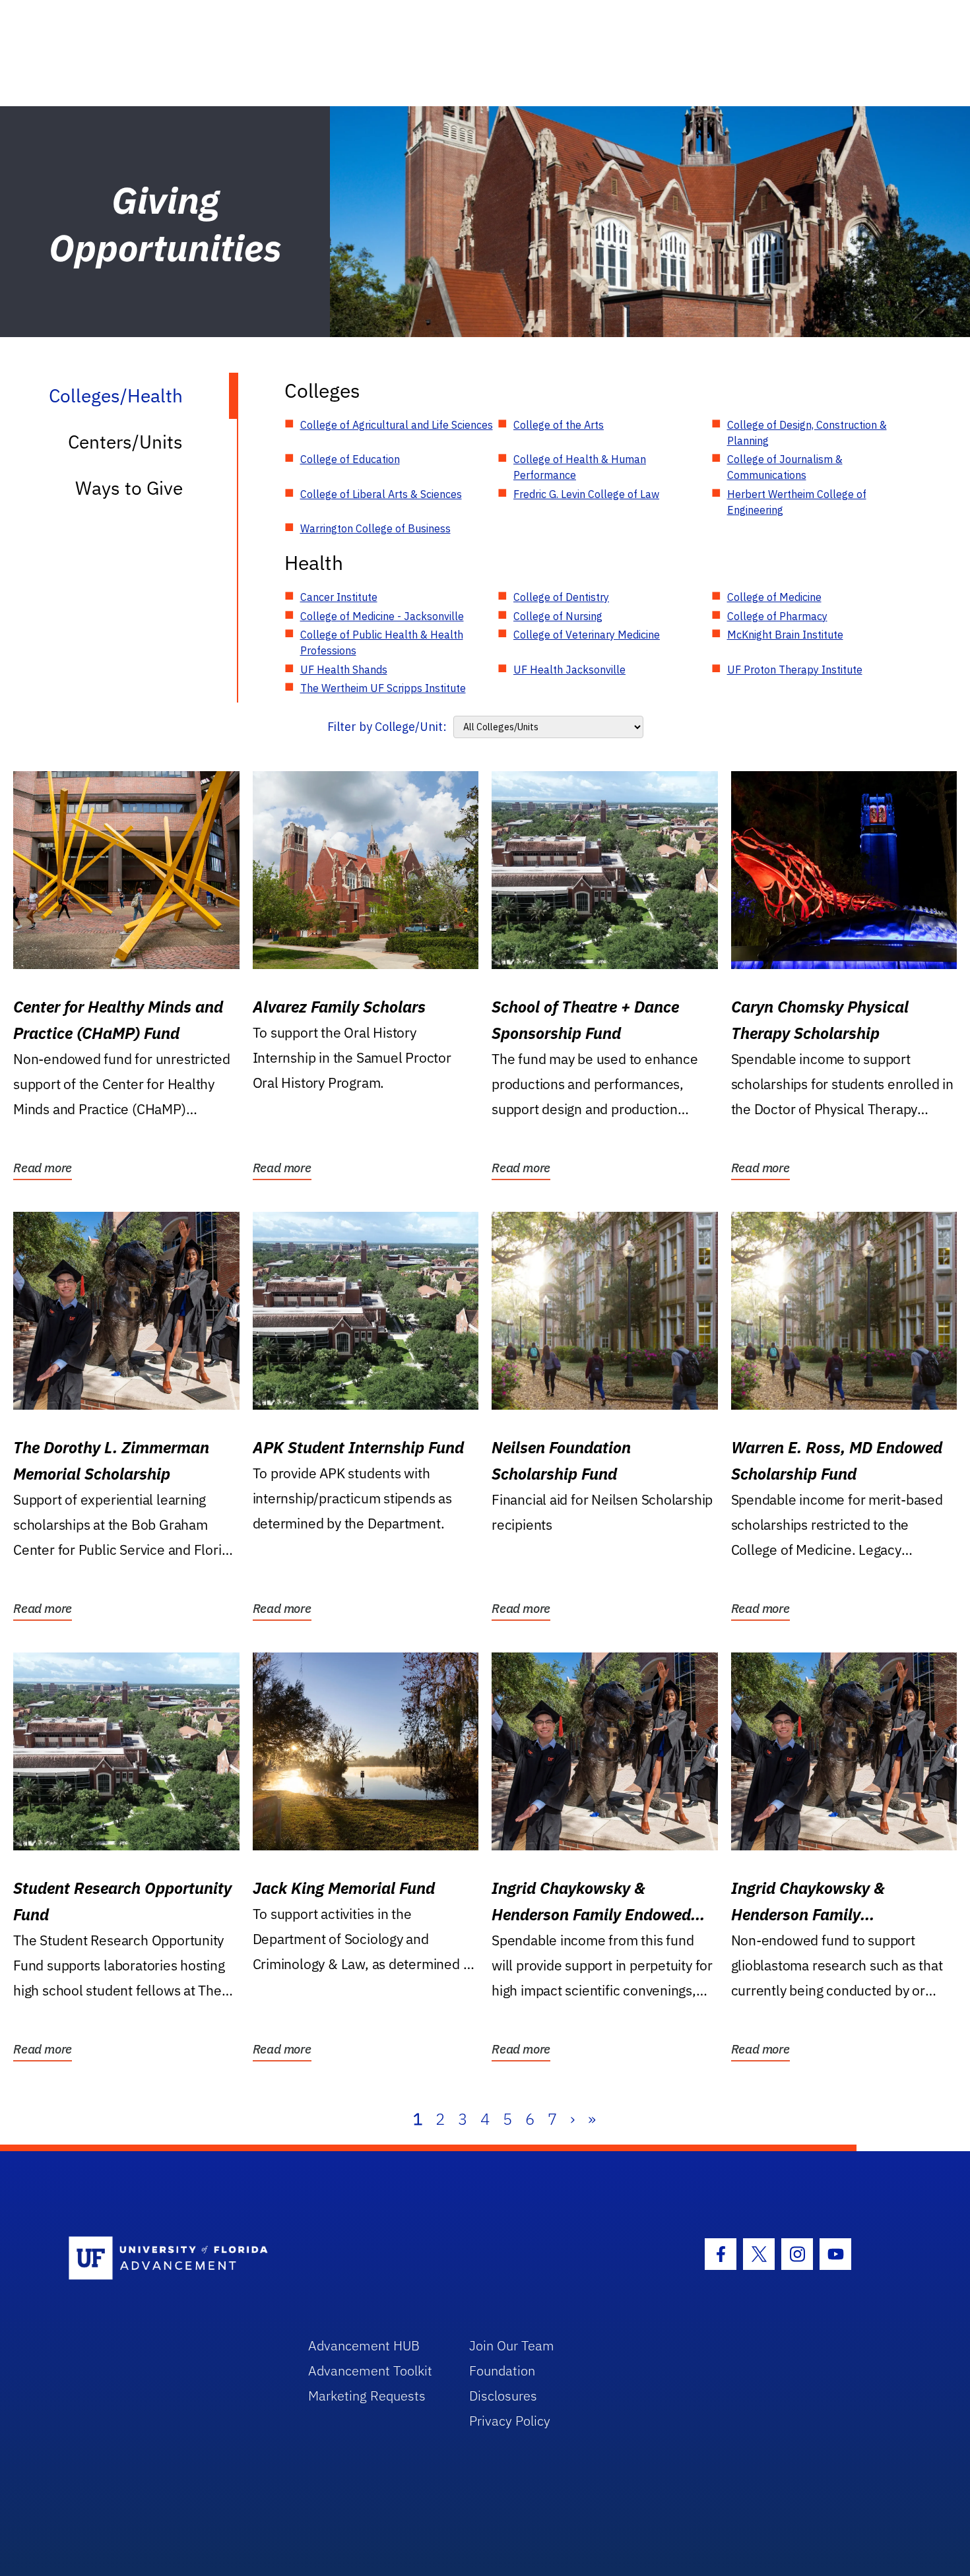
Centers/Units (125, 442)
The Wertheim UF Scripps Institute (383, 688)
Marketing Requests (367, 2396)
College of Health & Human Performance (580, 467)
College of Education (350, 459)
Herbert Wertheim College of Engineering (797, 502)
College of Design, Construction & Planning (807, 433)
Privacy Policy (510, 2421)
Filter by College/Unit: (387, 727)
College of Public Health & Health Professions (382, 643)
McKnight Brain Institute (785, 635)
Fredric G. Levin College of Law (586, 494)
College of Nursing (558, 616)
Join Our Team (512, 2345)
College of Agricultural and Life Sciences (397, 425)
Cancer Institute (339, 597)
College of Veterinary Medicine (587, 635)
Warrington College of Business (375, 528)
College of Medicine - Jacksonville (382, 616)
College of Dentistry (561, 597)
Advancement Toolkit (370, 2371)
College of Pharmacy (777, 616)
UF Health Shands (344, 670)
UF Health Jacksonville (569, 670)
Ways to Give (129, 488)
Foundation (502, 2371)
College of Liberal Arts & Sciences (381, 494)
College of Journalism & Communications (785, 467)
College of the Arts (559, 425)
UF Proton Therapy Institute (795, 670)
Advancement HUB (364, 2345)
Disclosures (503, 2396)
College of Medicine (774, 597)
